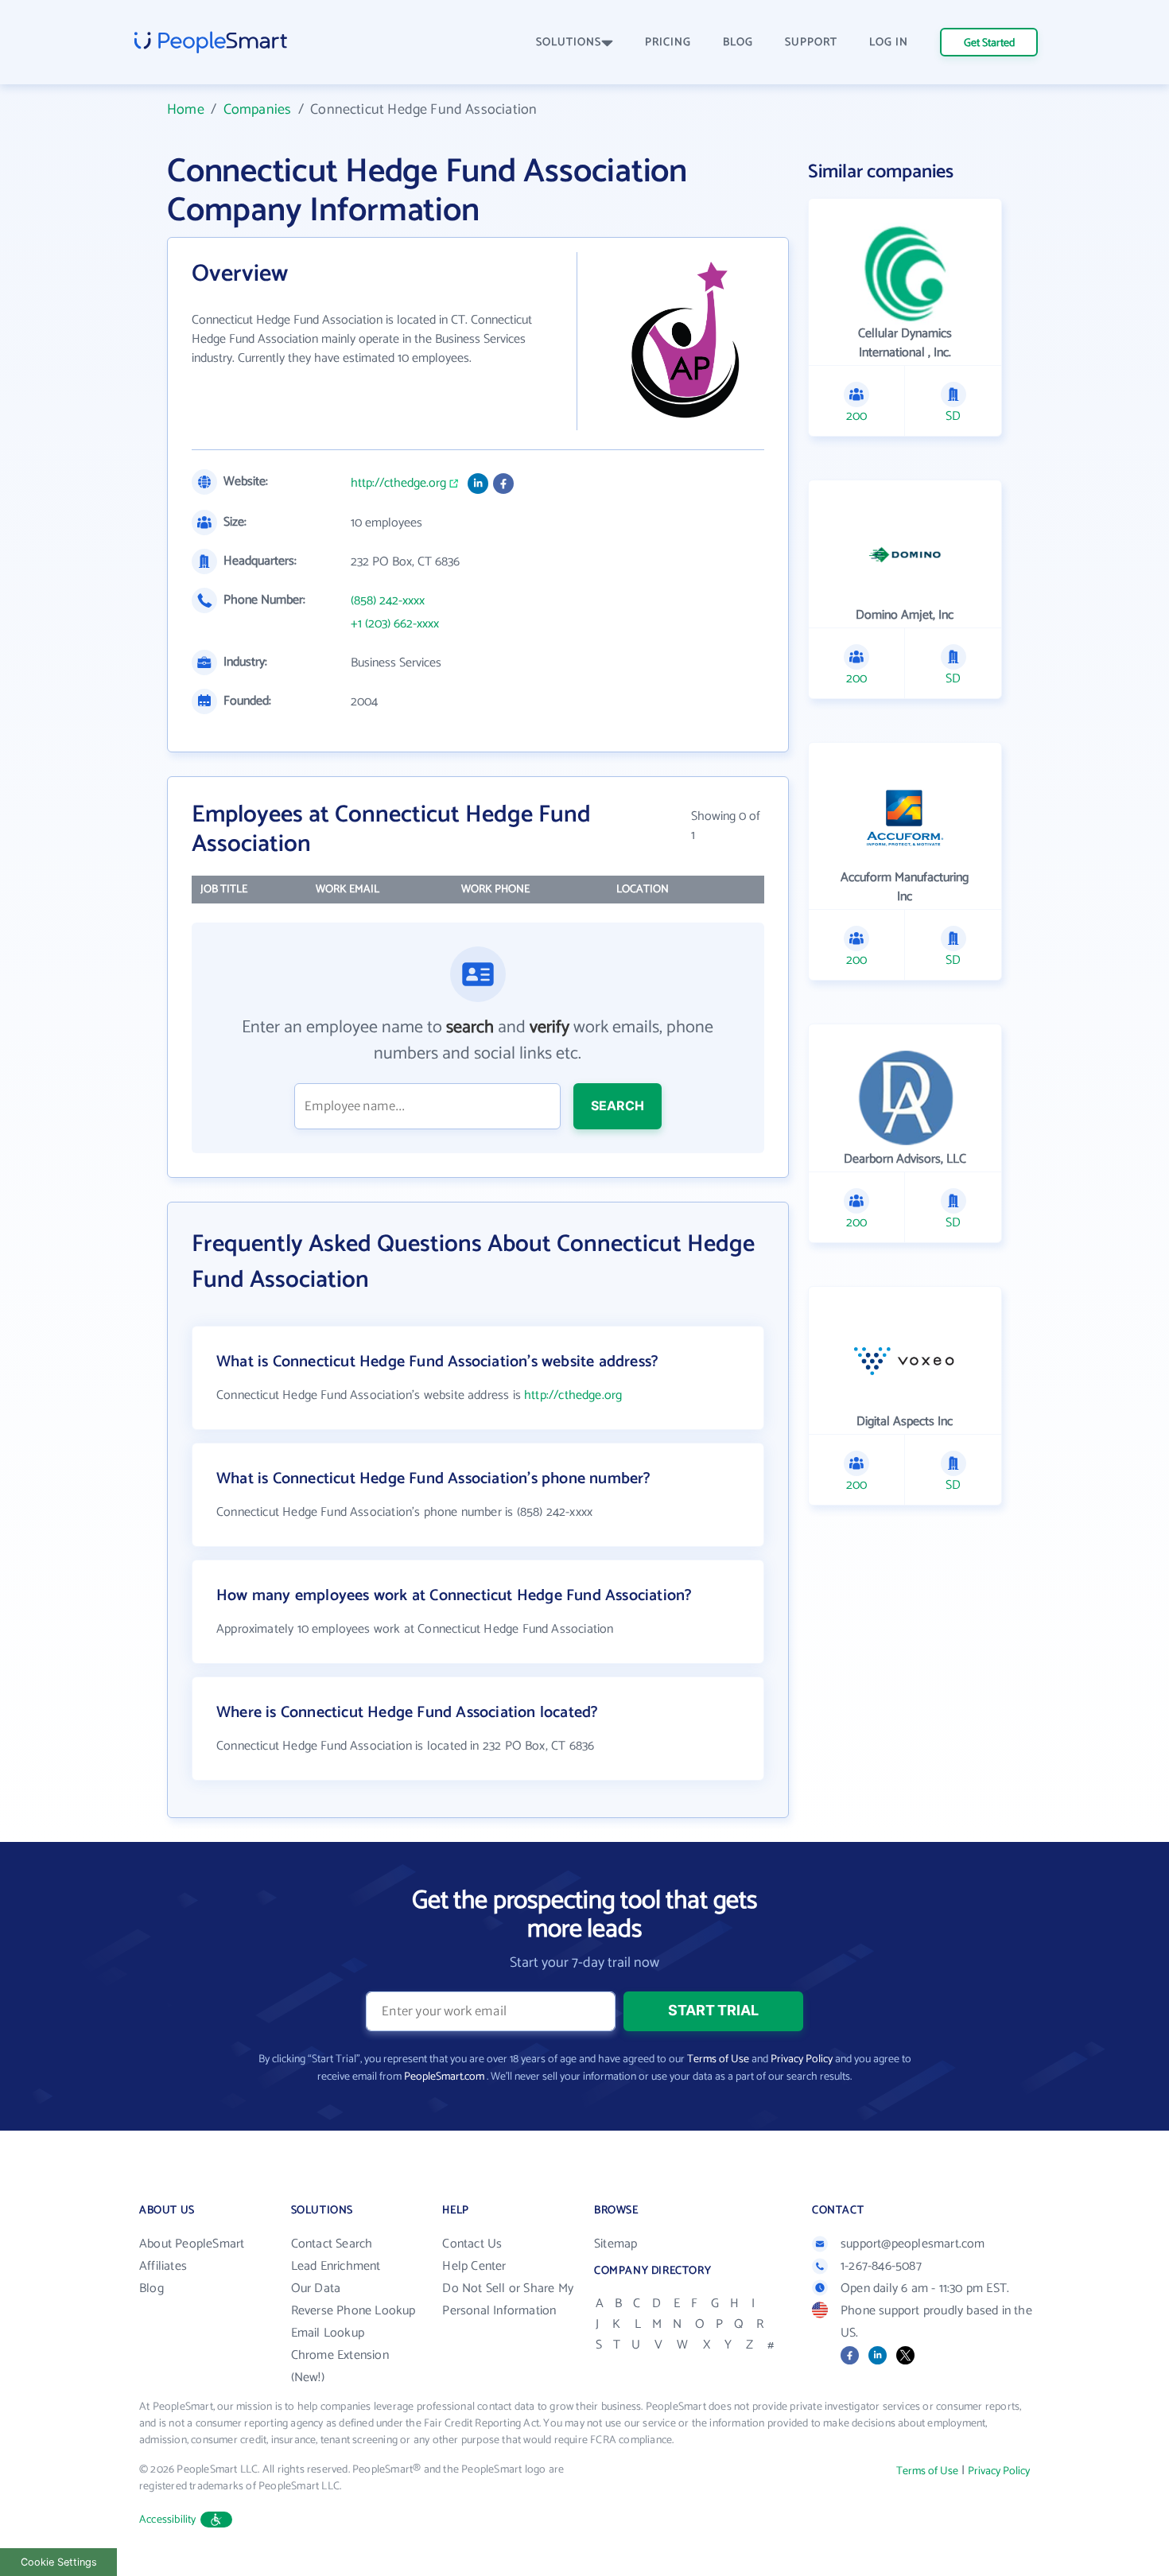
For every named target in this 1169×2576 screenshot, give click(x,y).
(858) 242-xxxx (388, 601)
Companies (258, 110)
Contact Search (332, 2244)
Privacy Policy (802, 2059)
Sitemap (616, 2244)
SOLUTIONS (569, 43)
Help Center (474, 2266)
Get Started (989, 43)
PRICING (668, 43)
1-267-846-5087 (881, 2266)
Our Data (316, 2288)
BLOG (738, 43)
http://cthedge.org (398, 484)
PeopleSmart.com (444, 2077)
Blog (151, 2288)
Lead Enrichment (336, 2266)
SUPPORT (811, 43)
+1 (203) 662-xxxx (395, 624)
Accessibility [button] (168, 2520)
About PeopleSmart (192, 2244)
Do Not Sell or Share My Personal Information (508, 2300)
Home (186, 110)
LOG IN (889, 43)
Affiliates (163, 2266)
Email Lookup (328, 2333)
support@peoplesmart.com (913, 2244)
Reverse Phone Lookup (353, 2311)
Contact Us (472, 2244)
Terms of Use (718, 2059)
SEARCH (618, 1105)
